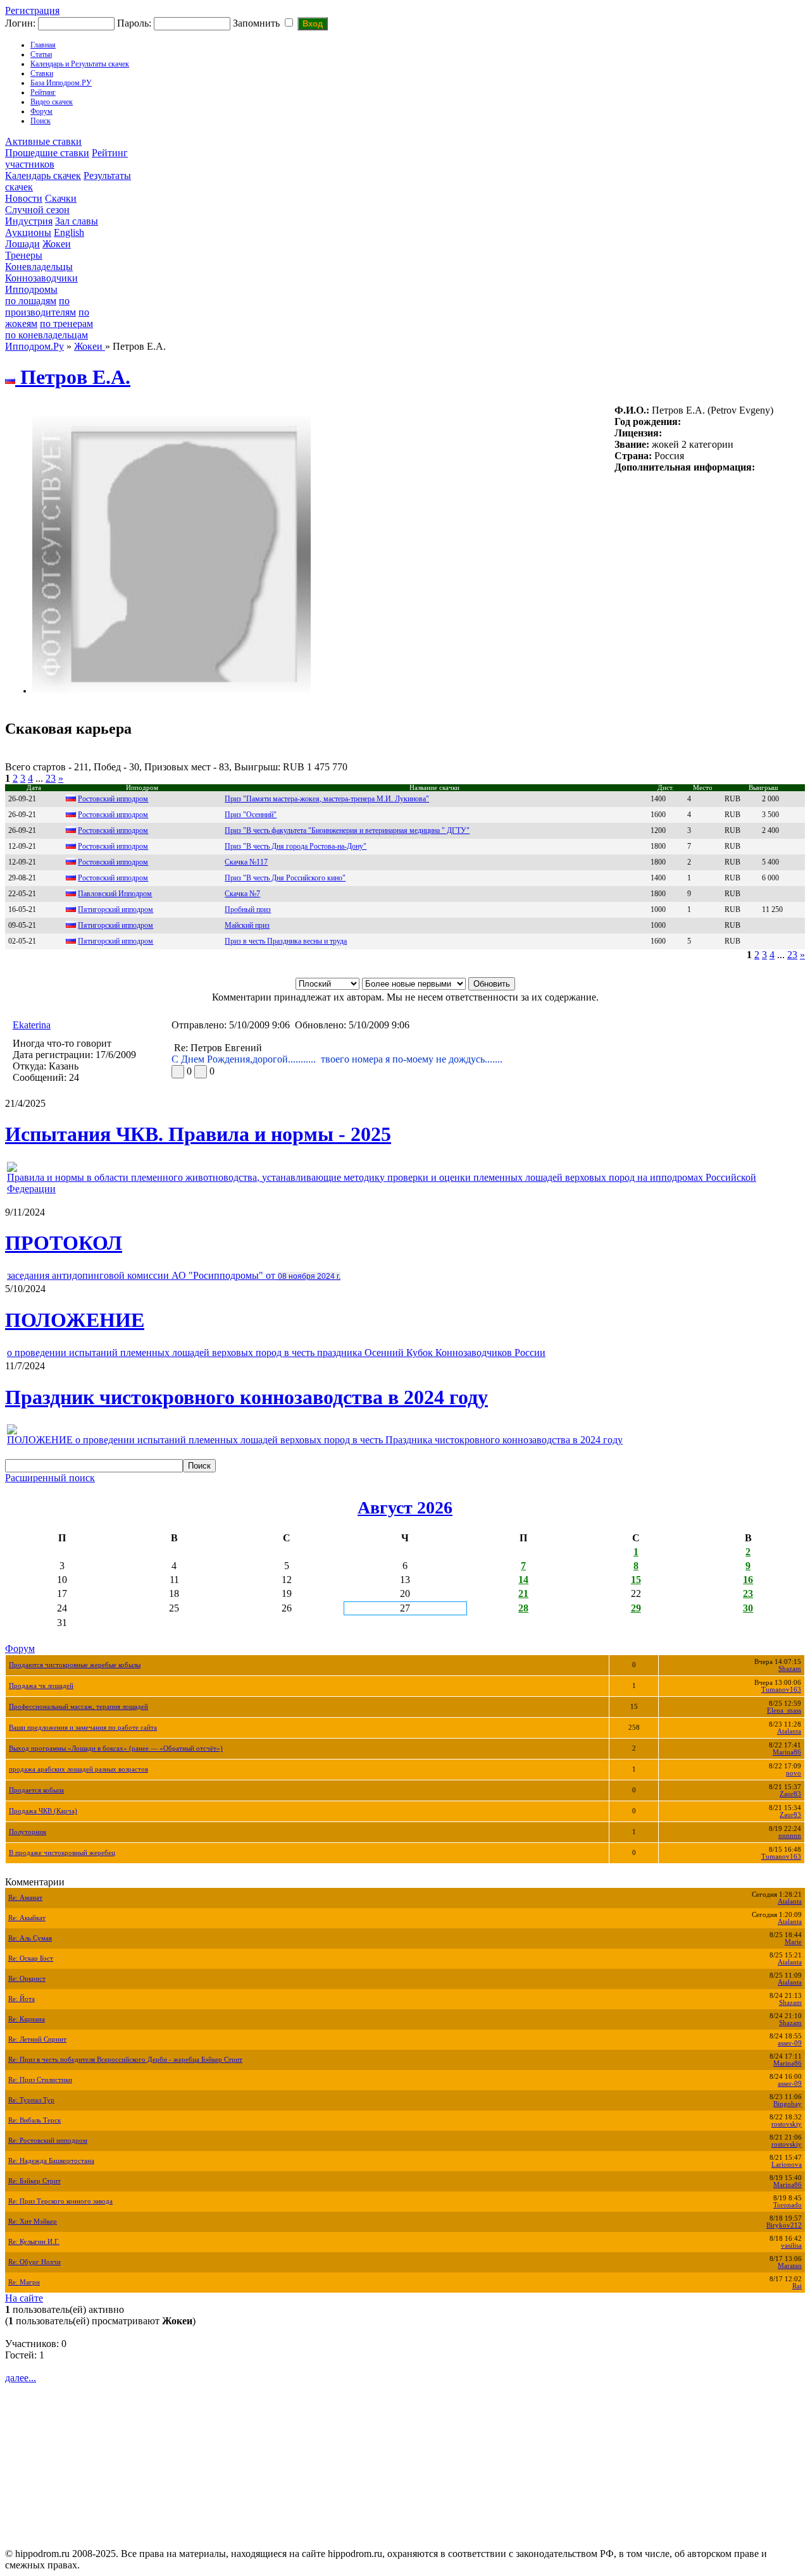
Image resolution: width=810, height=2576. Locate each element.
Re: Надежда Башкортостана (51, 2161)
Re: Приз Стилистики (40, 2080)
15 (636, 1580)
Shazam (790, 1669)
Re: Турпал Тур (31, 2100)
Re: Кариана (27, 2019)
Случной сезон (37, 210)
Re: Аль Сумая (30, 1938)
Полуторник (28, 1832)
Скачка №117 (246, 862)
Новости (24, 198)
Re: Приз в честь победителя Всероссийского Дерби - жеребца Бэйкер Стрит (125, 2060)
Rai (797, 2286)
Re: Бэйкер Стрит (34, 2181)
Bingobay (788, 2104)
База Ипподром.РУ (61, 83)
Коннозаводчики (41, 278)
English (69, 232)
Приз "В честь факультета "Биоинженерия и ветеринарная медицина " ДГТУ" (347, 830)
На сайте (24, 2298)
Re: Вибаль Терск (34, 2120)
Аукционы (28, 232)
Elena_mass (784, 1710)
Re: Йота (22, 1999)
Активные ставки (43, 141)
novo (794, 1773)
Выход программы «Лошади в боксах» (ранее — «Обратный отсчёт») (116, 1748)
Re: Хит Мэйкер (33, 2222)
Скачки (61, 198)
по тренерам (66, 324)
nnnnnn (790, 1836)
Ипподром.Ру (34, 346)
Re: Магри (24, 2282)
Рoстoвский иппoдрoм (113, 815)
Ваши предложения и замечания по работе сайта (83, 1728)
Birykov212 (784, 2225)
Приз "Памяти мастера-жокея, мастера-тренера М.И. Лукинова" (327, 799)
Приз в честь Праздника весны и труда (286, 941)
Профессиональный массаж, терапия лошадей (78, 1707)
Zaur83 (790, 1794)
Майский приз (247, 925)
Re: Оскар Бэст (31, 1958)
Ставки (42, 73)
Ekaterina (32, 1025)
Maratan (790, 2266)
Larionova (787, 2165)
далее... (21, 2378)
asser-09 (790, 2043)
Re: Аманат (25, 1898)
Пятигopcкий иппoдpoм (115, 925)
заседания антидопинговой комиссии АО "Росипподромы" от (174, 1275)
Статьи (41, 54)
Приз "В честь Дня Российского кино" (285, 878)
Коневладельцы (39, 267)
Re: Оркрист (27, 1979)
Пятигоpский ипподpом (115, 941)
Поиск (40, 121)
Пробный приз (248, 909)
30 (748, 1608)
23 (51, 778)
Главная (43, 45)
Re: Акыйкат (27, 1918)
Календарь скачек (43, 176)
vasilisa (791, 2246)
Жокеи (57, 244)
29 (636, 1608)
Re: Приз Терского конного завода (60, 2201)
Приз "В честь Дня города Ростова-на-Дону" (296, 846)
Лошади (22, 244)
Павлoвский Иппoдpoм (115, 894)
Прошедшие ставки (47, 153)
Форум (41, 111)
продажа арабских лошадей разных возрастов (78, 1769)
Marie (793, 1942)
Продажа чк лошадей (41, 1686)
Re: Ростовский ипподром (48, 2141)
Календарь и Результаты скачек (80, 64)
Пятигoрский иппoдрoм (115, 909)
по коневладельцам (47, 335)
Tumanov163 (781, 1690)
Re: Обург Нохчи (34, 2262)
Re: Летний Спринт (37, 2039)
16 (748, 1580)
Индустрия (29, 221)
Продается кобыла (36, 1790)
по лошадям (31, 301)
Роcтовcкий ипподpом (113, 830)
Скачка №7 (242, 894)
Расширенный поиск (50, 1478)
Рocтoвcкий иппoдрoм (113, 862)
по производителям (40, 306)
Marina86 (787, 1752)
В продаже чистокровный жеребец (62, 1853)
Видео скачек (52, 102)
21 (523, 1593)
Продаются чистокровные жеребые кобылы (75, 1665)
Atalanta (789, 1731)
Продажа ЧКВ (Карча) (43, 1811)
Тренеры (24, 255)
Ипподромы (31, 289)
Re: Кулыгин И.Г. (34, 2242)
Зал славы (77, 221)
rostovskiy (787, 2124)
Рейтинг (43, 92)
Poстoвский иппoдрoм (113, 878)
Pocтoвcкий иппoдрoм (113, 846)
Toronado (788, 2205)
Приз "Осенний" (251, 815)
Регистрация (32, 10)
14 (523, 1580)
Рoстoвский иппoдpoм (113, 799)
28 (523, 1608)
